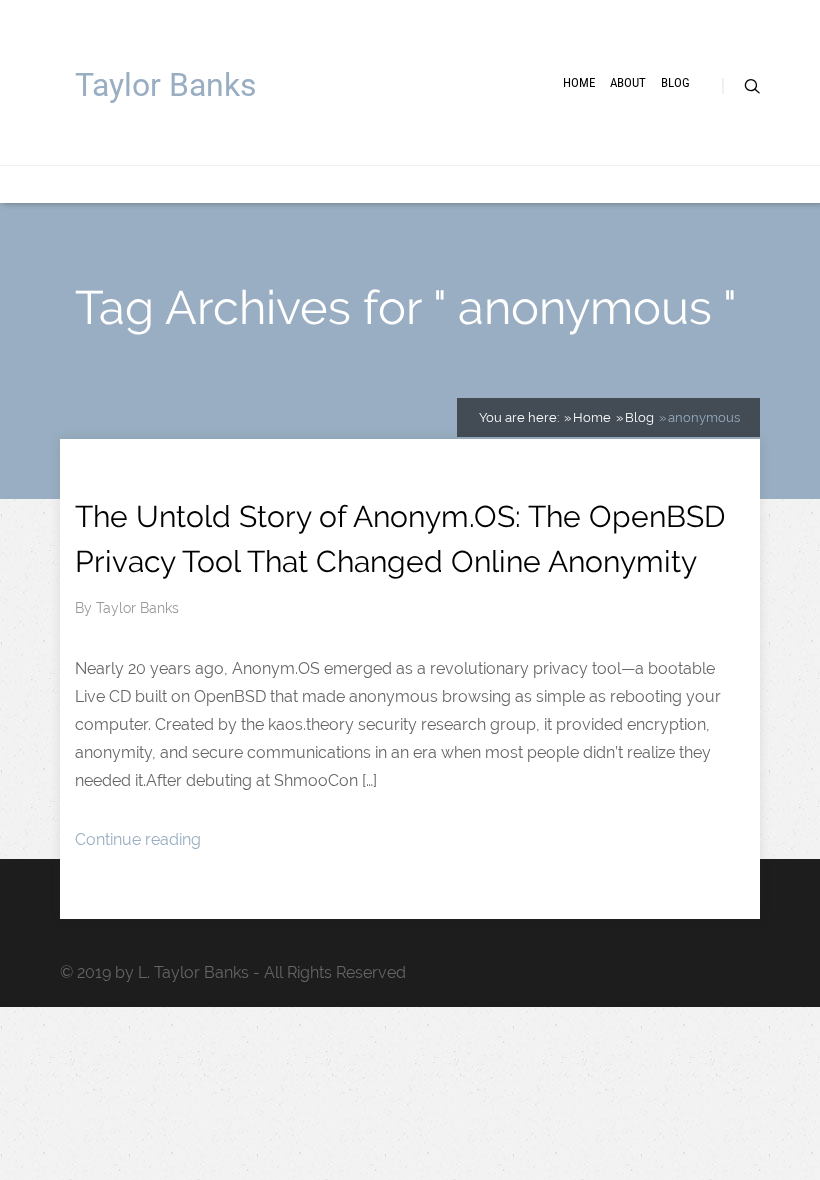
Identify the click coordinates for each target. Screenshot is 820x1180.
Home (579, 82)
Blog (675, 82)
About (628, 82)
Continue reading (138, 839)
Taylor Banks (166, 85)
